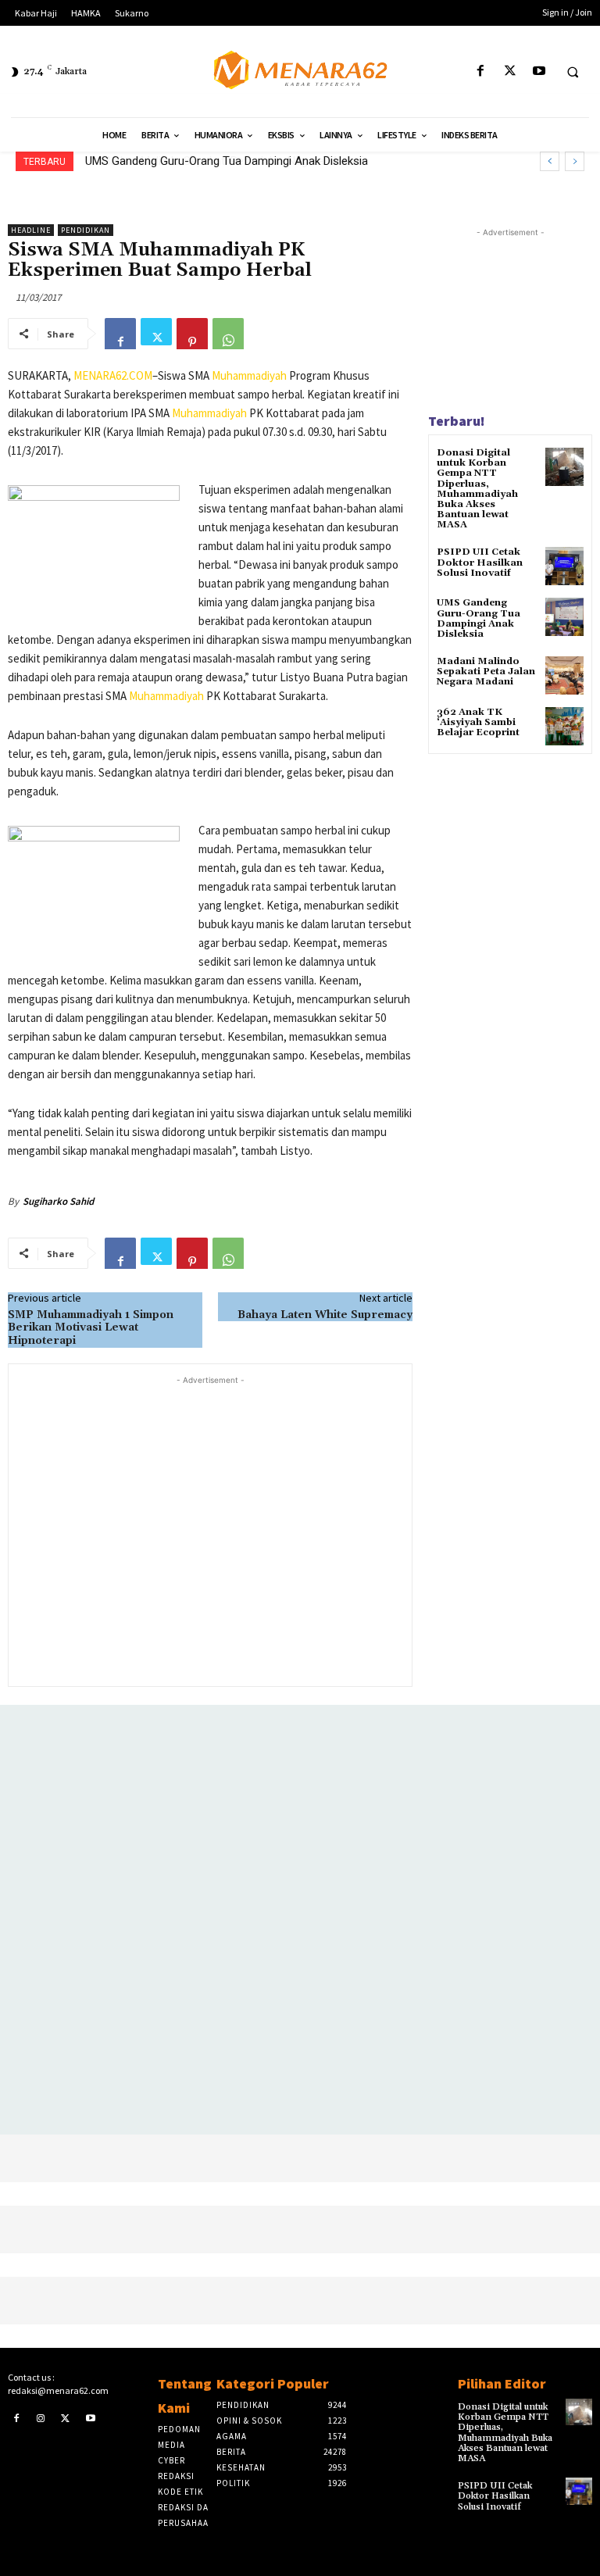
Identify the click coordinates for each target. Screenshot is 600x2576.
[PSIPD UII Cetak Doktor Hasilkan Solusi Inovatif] (564, 566)
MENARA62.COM (113, 375)
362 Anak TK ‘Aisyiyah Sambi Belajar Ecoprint (478, 722)
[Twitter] (510, 71)
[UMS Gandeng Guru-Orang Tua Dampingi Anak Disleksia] (564, 617)
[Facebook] (481, 71)
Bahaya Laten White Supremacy (325, 1315)
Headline (31, 230)
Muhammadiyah (249, 375)
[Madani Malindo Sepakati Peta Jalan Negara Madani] (564, 675)
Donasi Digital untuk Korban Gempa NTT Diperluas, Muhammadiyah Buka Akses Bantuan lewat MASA (477, 489)
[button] (573, 72)
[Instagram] (41, 2418)
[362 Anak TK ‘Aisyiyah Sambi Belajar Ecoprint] (564, 726)
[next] (575, 161)
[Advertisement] (210, 1529)
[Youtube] (539, 71)
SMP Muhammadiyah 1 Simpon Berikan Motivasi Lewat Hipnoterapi (91, 1328)
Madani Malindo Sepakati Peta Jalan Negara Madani (221, 161)
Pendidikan (86, 230)
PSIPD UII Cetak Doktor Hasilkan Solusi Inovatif (480, 562)
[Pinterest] (192, 334)
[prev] (550, 161)
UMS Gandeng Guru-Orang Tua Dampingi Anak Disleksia (479, 618)
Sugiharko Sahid (58, 1201)
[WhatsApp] (228, 334)
